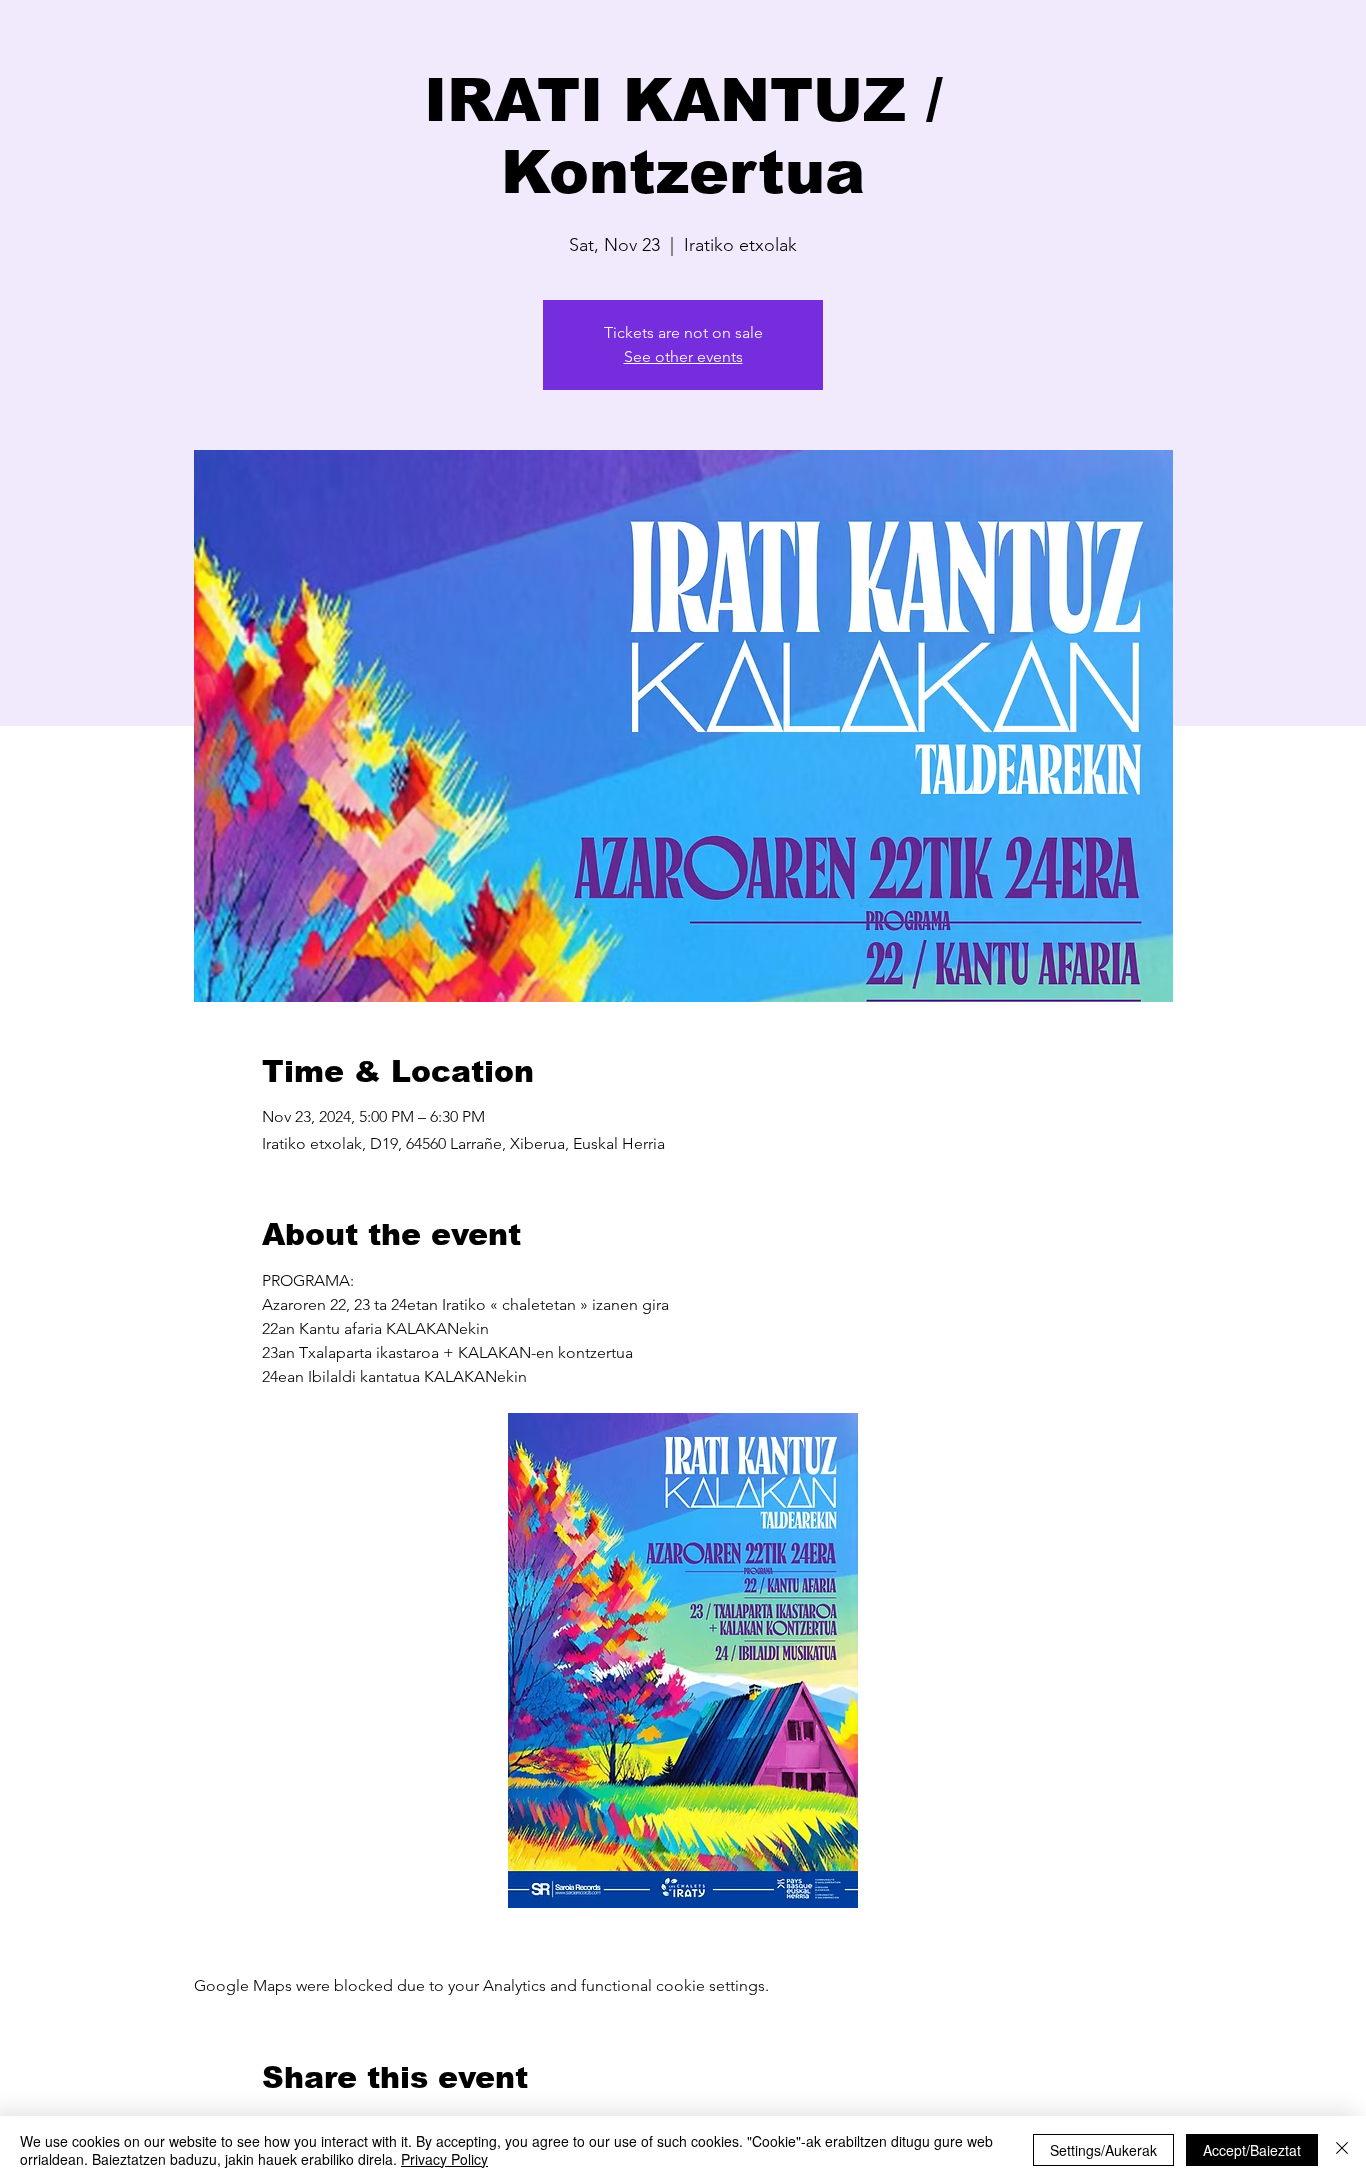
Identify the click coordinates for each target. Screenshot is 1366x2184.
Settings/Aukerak (1103, 2150)
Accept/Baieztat (1252, 2150)
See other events (683, 356)
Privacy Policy (444, 2159)
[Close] (1342, 2150)
